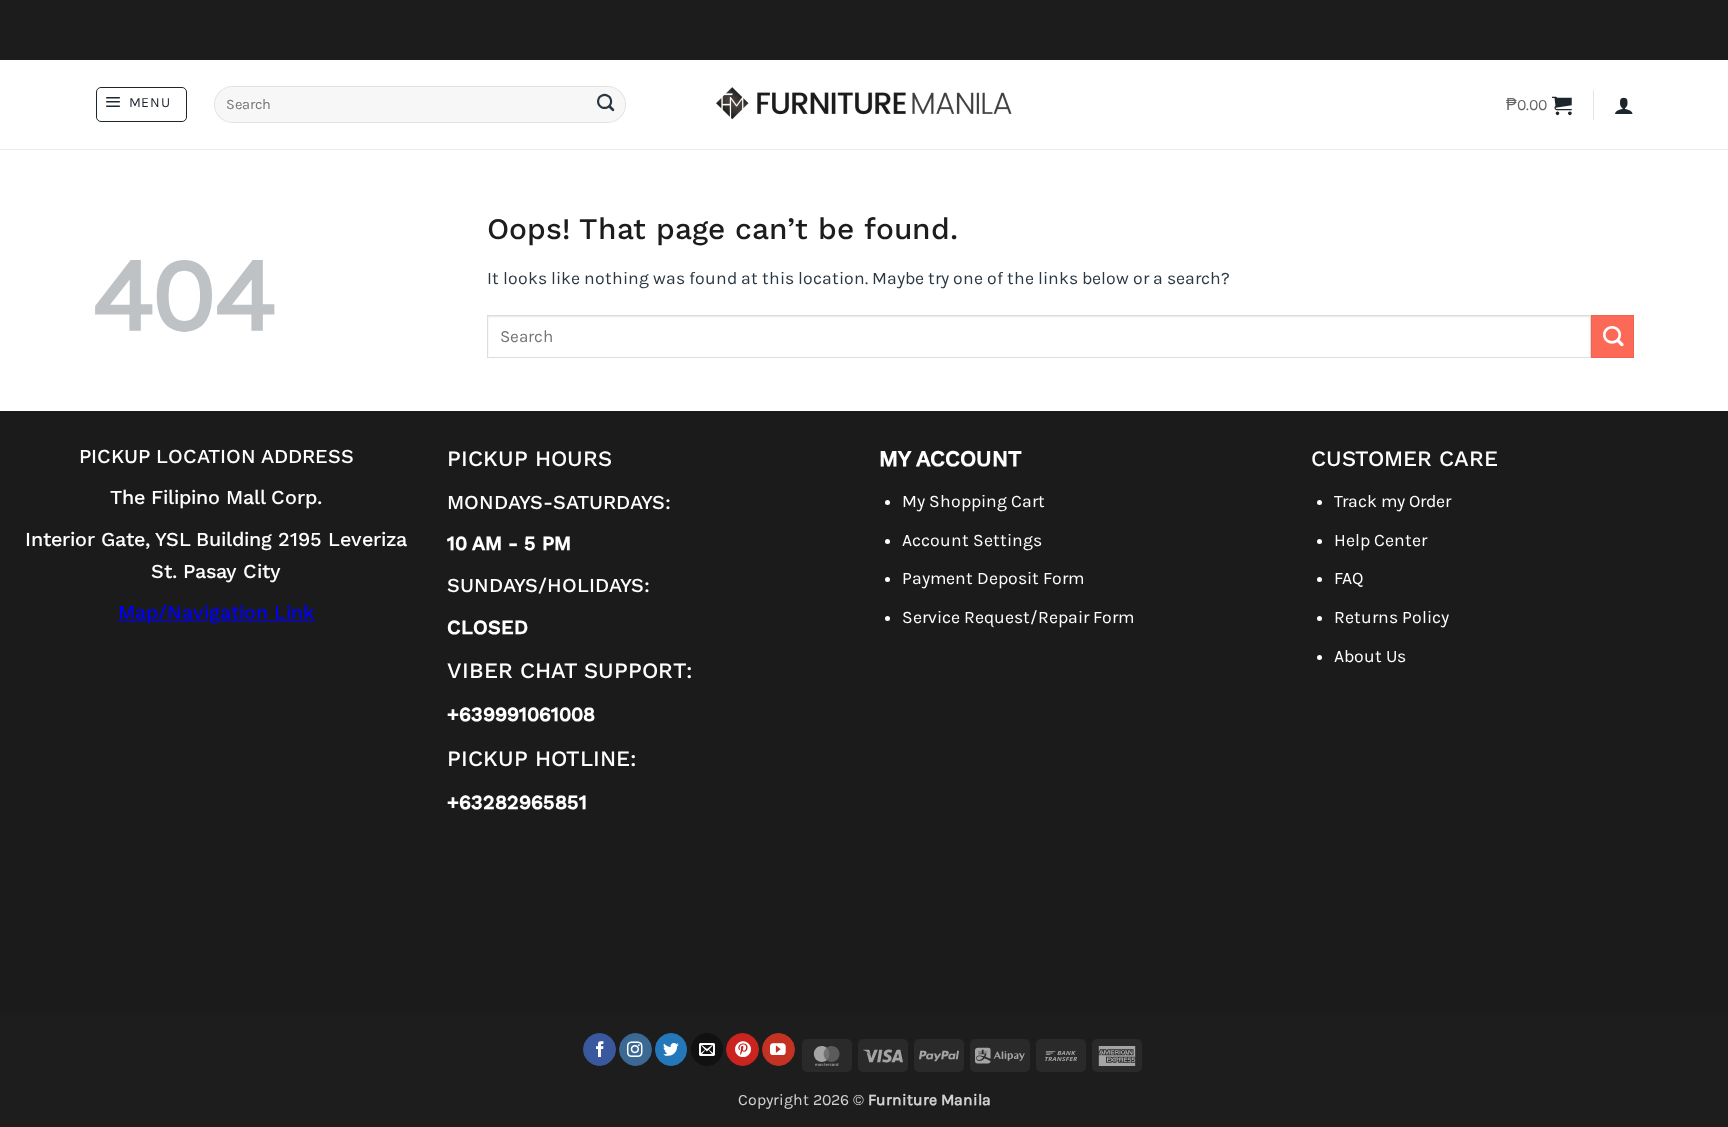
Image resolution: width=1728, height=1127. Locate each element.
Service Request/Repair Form (1018, 617)
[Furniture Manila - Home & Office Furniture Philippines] (864, 105)
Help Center (1380, 540)
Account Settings (972, 540)
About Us (1370, 656)
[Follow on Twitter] (671, 1049)
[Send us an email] (707, 1049)
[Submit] (605, 104)
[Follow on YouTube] (778, 1049)
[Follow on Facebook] (599, 1049)
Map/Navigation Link (216, 612)
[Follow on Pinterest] (742, 1049)
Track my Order (1392, 501)
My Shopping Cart (973, 501)
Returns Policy (1391, 617)
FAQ (1348, 578)
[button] (141, 104)
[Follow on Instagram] (635, 1049)
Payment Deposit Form (993, 578)
